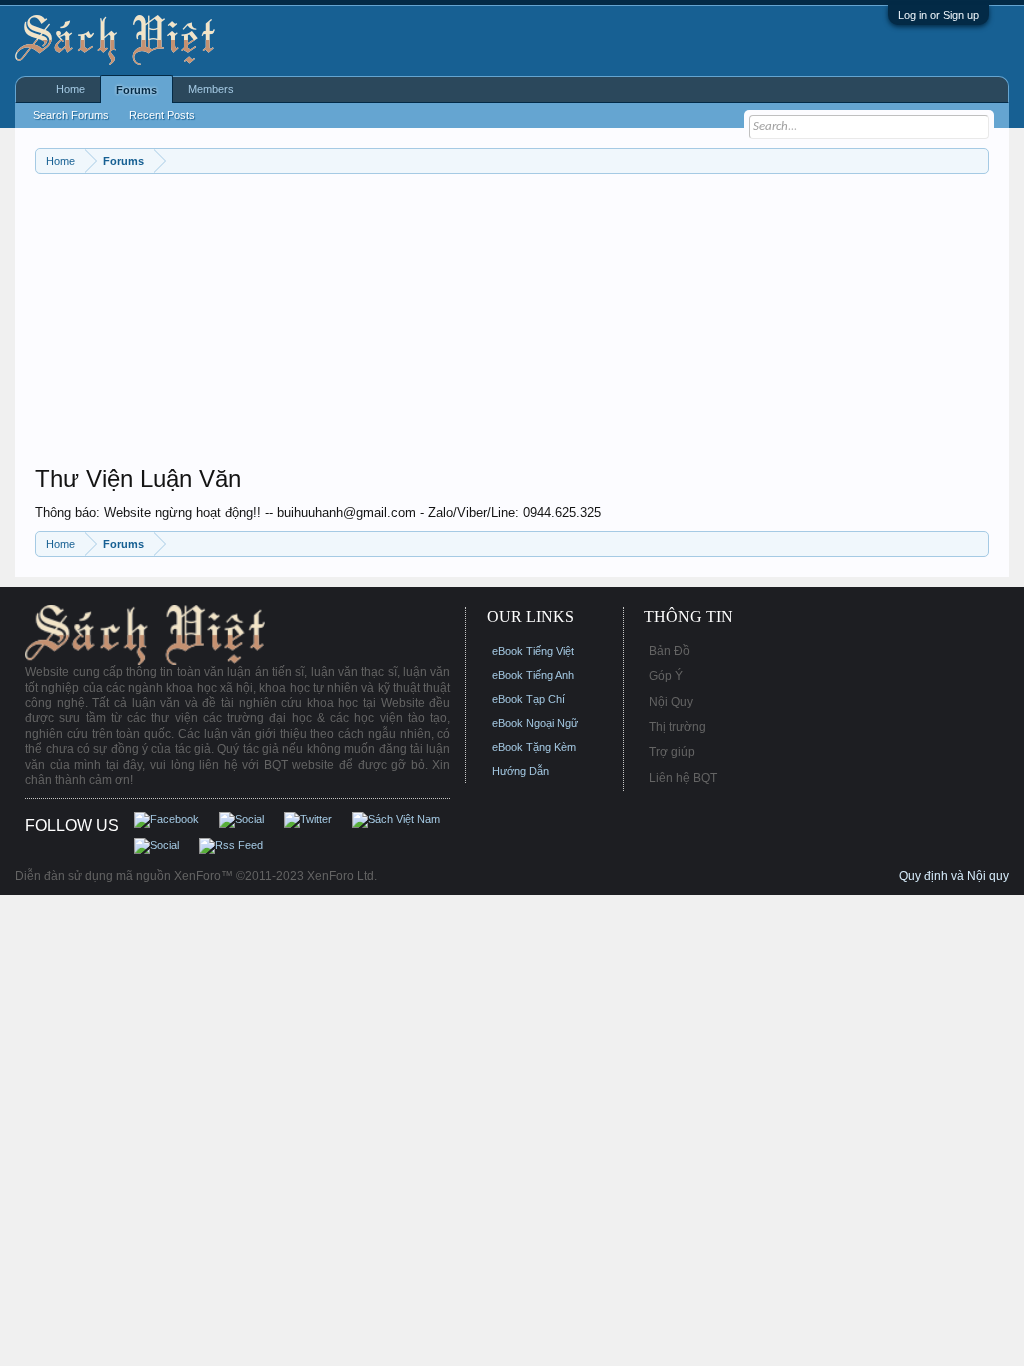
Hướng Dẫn (520, 771)
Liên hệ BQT (683, 778)
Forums (136, 90)
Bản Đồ (669, 651)
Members (211, 89)
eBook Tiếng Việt (533, 651)
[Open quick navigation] (976, 160)
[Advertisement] (512, 324)
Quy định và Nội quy (954, 876)
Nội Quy (671, 702)
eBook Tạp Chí (528, 699)
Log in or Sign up (938, 15)
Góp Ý (666, 676)
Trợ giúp (672, 752)
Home (70, 89)
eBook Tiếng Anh (533, 675)
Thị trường (677, 727)
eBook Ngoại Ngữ (535, 723)
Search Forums (71, 115)
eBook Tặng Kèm (534, 747)
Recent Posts (162, 115)
